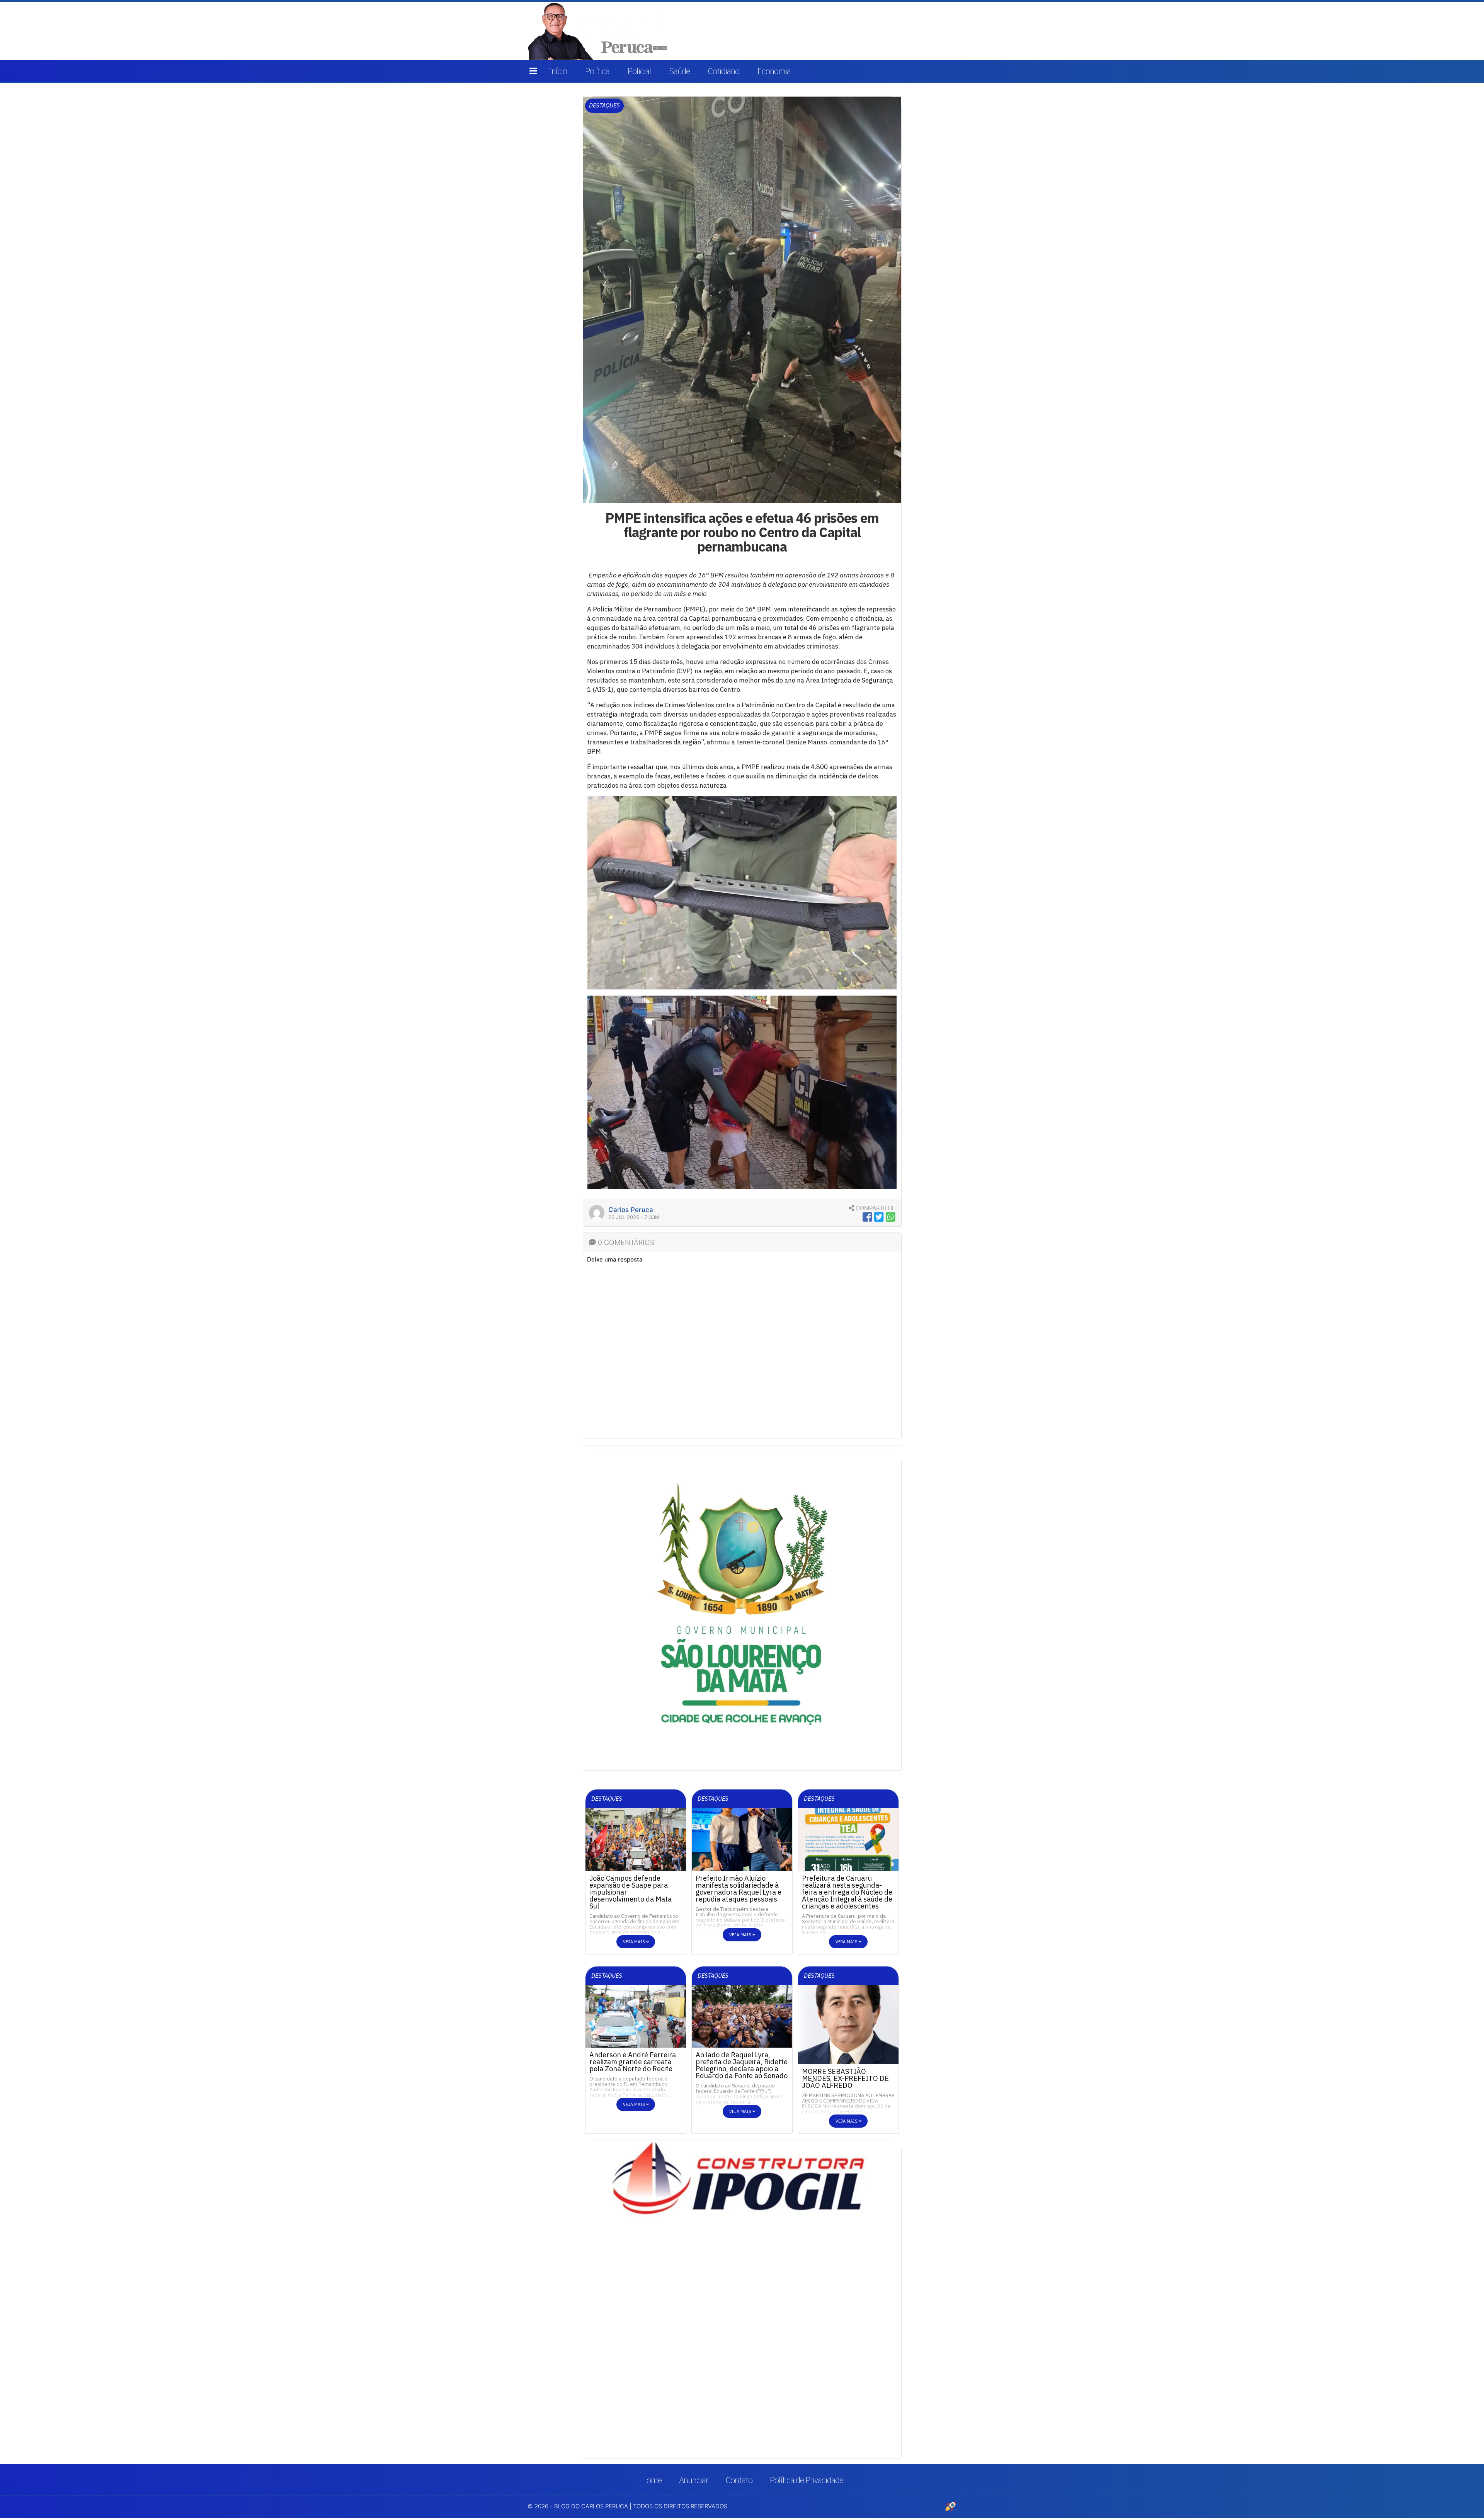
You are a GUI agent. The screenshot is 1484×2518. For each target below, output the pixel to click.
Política (597, 71)
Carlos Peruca (631, 1210)
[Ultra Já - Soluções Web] (951, 2506)
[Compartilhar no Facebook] (867, 1217)
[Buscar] (946, 31)
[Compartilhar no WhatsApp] (891, 1217)
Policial (639, 71)
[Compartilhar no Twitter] (879, 1217)
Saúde (680, 71)
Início (558, 71)
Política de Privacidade (807, 2480)
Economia (774, 71)
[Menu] (533, 71)
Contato (739, 2480)
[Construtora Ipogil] (742, 1495)
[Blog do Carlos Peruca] (599, 30)
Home (651, 2480)
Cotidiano (724, 71)
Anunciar (694, 2480)
